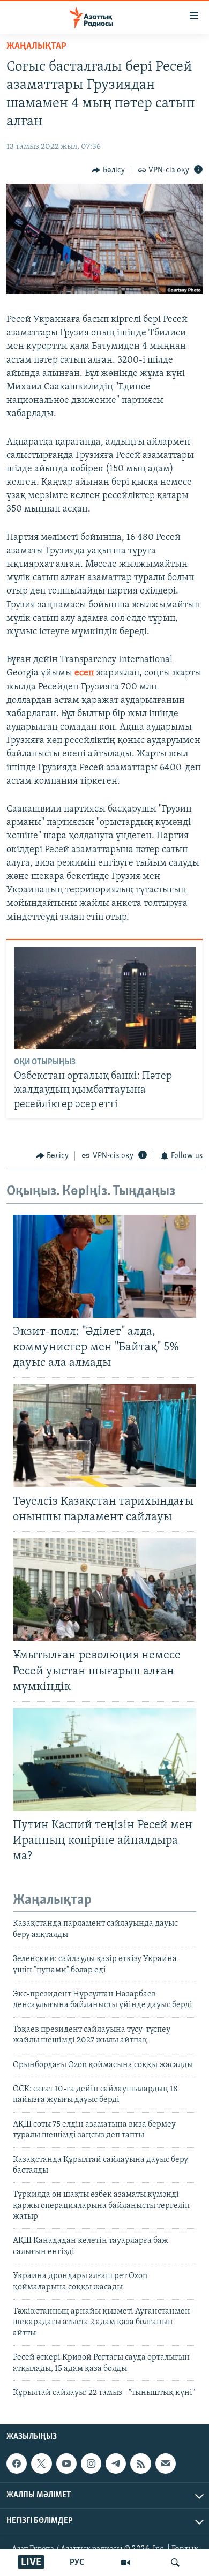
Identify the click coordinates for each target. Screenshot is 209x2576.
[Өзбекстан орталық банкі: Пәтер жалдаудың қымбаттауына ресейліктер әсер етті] (105, 998)
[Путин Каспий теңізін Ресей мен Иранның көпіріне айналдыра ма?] (104, 1760)
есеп (84, 673)
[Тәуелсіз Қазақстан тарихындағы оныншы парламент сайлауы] (104, 1436)
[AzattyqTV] (125, 2563)
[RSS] (140, 2464)
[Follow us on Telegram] (116, 2464)
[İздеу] (175, 2563)
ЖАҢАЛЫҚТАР (36, 47)
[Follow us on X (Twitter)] (41, 2464)
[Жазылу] (166, 2464)
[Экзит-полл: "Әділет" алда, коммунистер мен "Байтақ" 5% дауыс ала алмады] (104, 1266)
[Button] (108, 170)
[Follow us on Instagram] (91, 2464)
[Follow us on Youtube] (66, 2464)
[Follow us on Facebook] (17, 2464)
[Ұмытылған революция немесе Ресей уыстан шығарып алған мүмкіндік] (104, 1590)
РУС (77, 2563)
